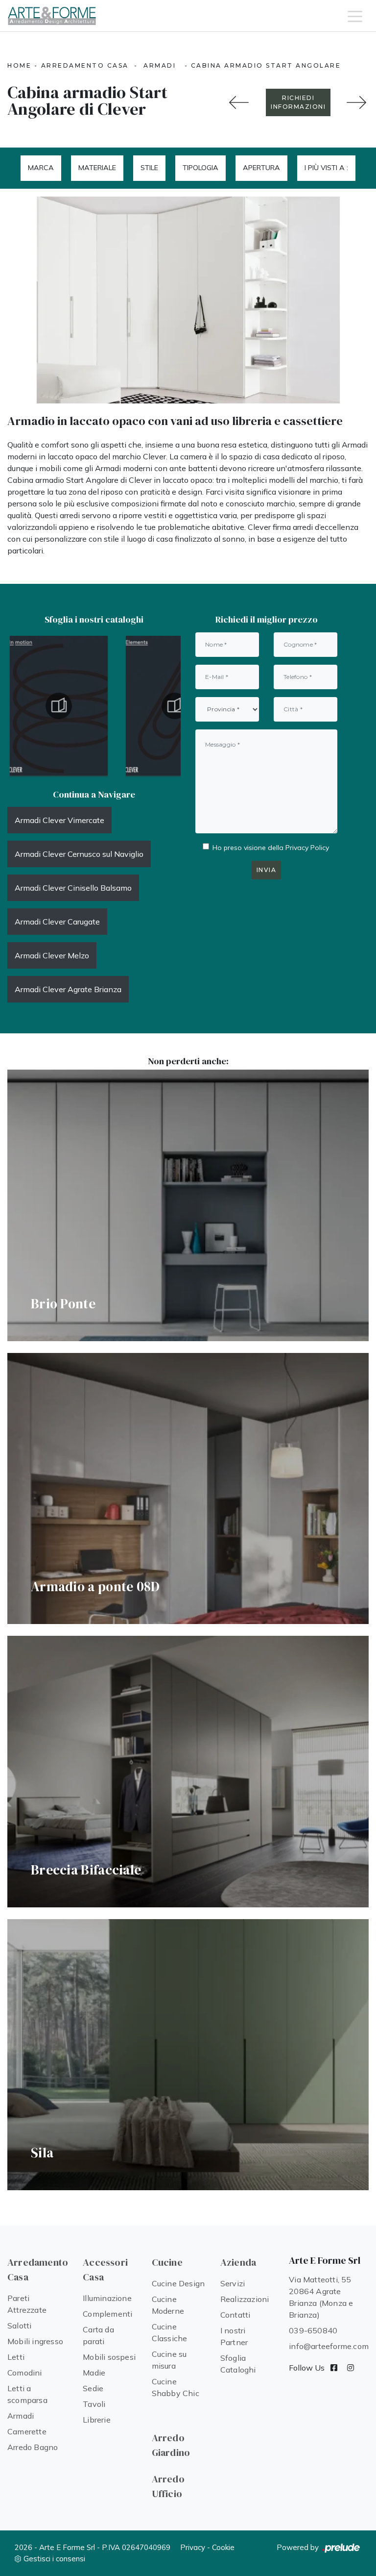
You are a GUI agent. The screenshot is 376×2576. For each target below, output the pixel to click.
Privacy (193, 2547)
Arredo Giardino (171, 2445)
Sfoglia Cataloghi (238, 2364)
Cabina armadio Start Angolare (266, 65)
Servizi (233, 2283)
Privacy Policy (307, 848)
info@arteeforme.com (329, 2346)
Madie (94, 2373)
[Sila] (188, 2055)
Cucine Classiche (170, 2332)
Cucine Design (178, 2283)
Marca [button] (41, 168)
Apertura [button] (261, 168)
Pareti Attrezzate (27, 2304)
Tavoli (94, 2404)
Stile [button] (149, 168)
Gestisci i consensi (54, 2559)
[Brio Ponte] (188, 1205)
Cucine (167, 2262)
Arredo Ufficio (168, 2486)
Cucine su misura (169, 2360)
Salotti (19, 2326)
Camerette (27, 2431)
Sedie (93, 2388)
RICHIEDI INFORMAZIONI (298, 102)
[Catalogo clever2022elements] (59, 706)
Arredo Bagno (33, 2447)
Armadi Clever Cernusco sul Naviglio (79, 854)
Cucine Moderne (168, 2305)
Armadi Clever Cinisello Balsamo (73, 888)
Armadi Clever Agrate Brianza (68, 989)
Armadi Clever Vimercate (59, 820)
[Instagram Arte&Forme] (351, 2368)
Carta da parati (98, 2335)
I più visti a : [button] (326, 168)
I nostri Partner (234, 2336)
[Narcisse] (239, 102)
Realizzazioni (245, 2299)
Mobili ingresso (35, 2341)
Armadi (160, 65)
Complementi (107, 2314)
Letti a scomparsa (27, 2394)
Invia (267, 870)
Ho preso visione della (271, 848)
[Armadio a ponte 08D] (356, 102)
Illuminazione (107, 2298)
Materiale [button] (97, 168)
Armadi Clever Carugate (57, 922)
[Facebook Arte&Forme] (334, 2368)
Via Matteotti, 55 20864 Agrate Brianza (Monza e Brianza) (321, 2297)
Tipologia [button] (200, 168)
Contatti (235, 2315)
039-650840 (313, 2330)
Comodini (25, 2373)
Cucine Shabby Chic (176, 2387)
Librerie (97, 2420)
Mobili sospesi (109, 2357)
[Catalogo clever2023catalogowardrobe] (175, 706)
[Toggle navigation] (355, 16)
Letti (16, 2357)
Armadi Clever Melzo (52, 955)
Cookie (223, 2547)
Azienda (238, 2262)
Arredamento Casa (85, 65)
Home (19, 65)
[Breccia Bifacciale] (188, 1772)
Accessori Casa (105, 2270)
